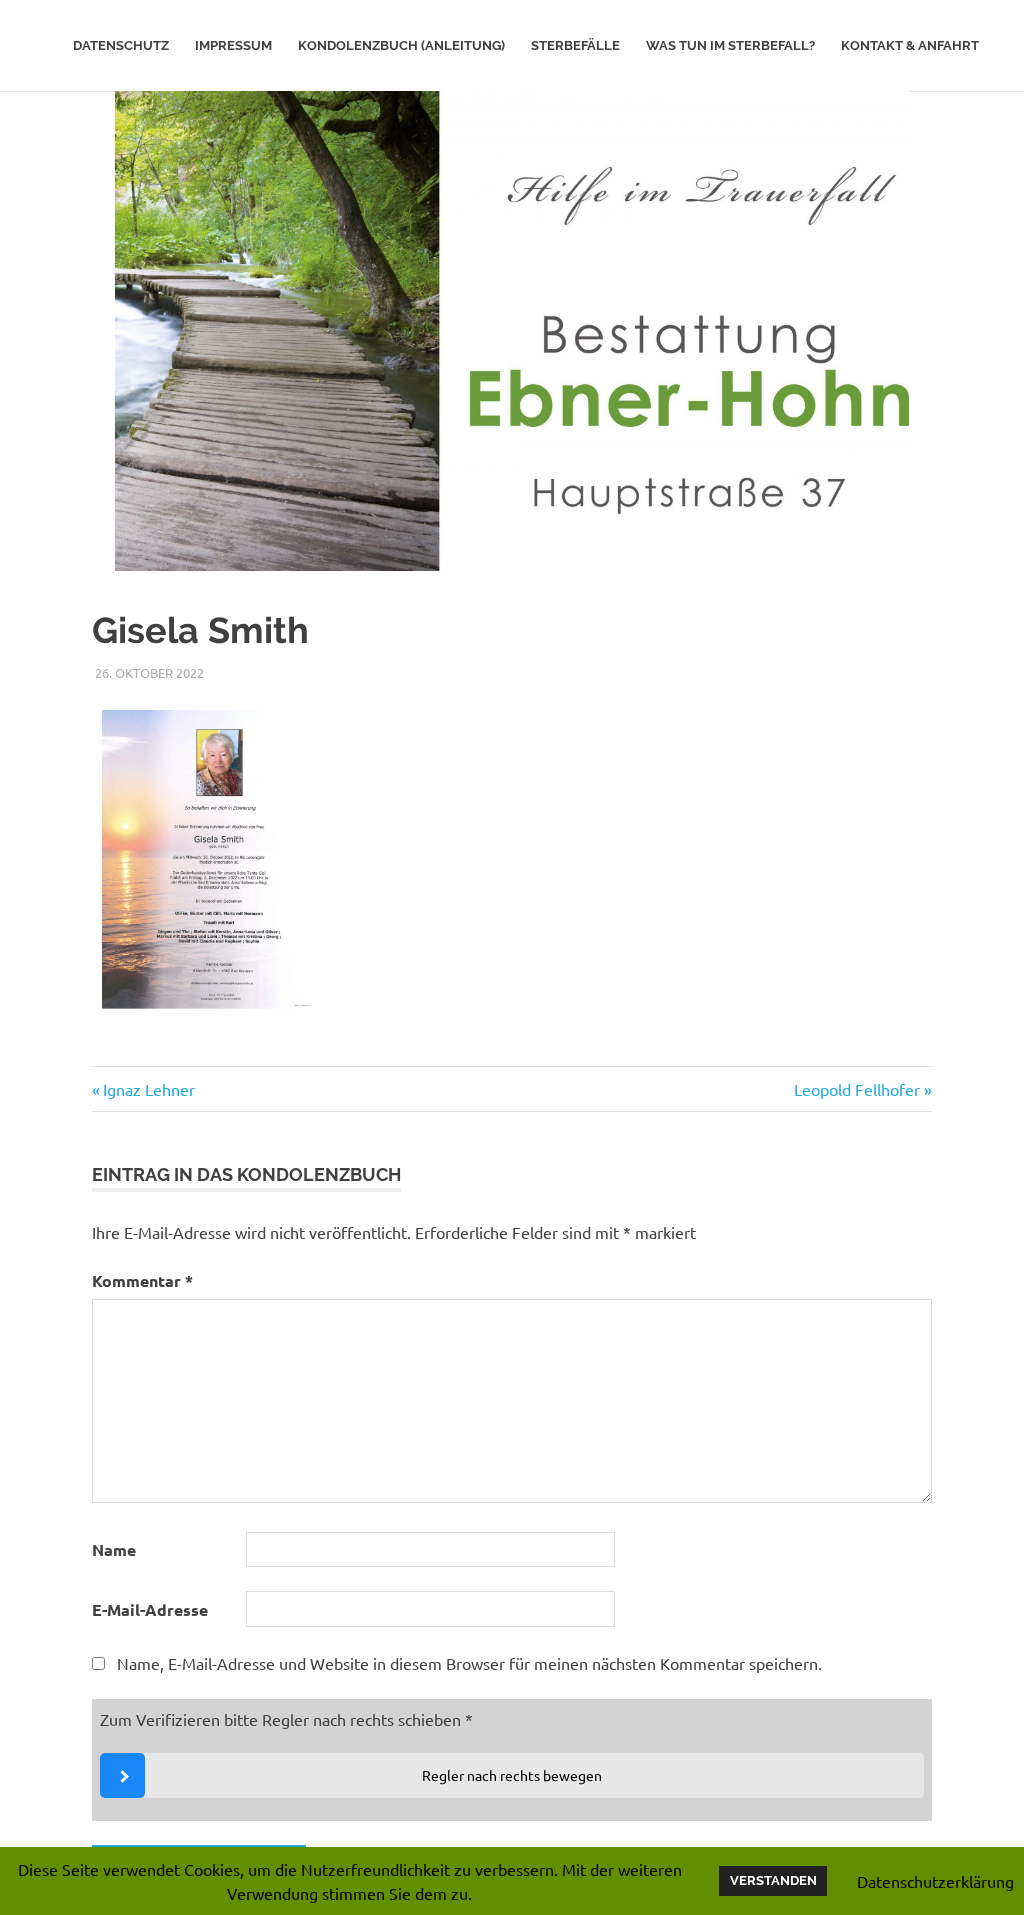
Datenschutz (121, 45)
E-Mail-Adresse (150, 1609)
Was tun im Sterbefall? (730, 45)
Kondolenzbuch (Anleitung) (401, 45)
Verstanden (773, 1880)
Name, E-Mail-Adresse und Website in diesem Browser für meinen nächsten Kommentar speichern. (469, 1663)
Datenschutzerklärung (935, 1881)
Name (114, 1549)
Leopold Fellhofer (857, 1089)
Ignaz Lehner (148, 1089)
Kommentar (142, 1280)
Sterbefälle (575, 45)
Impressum (233, 45)
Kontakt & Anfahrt (910, 45)
